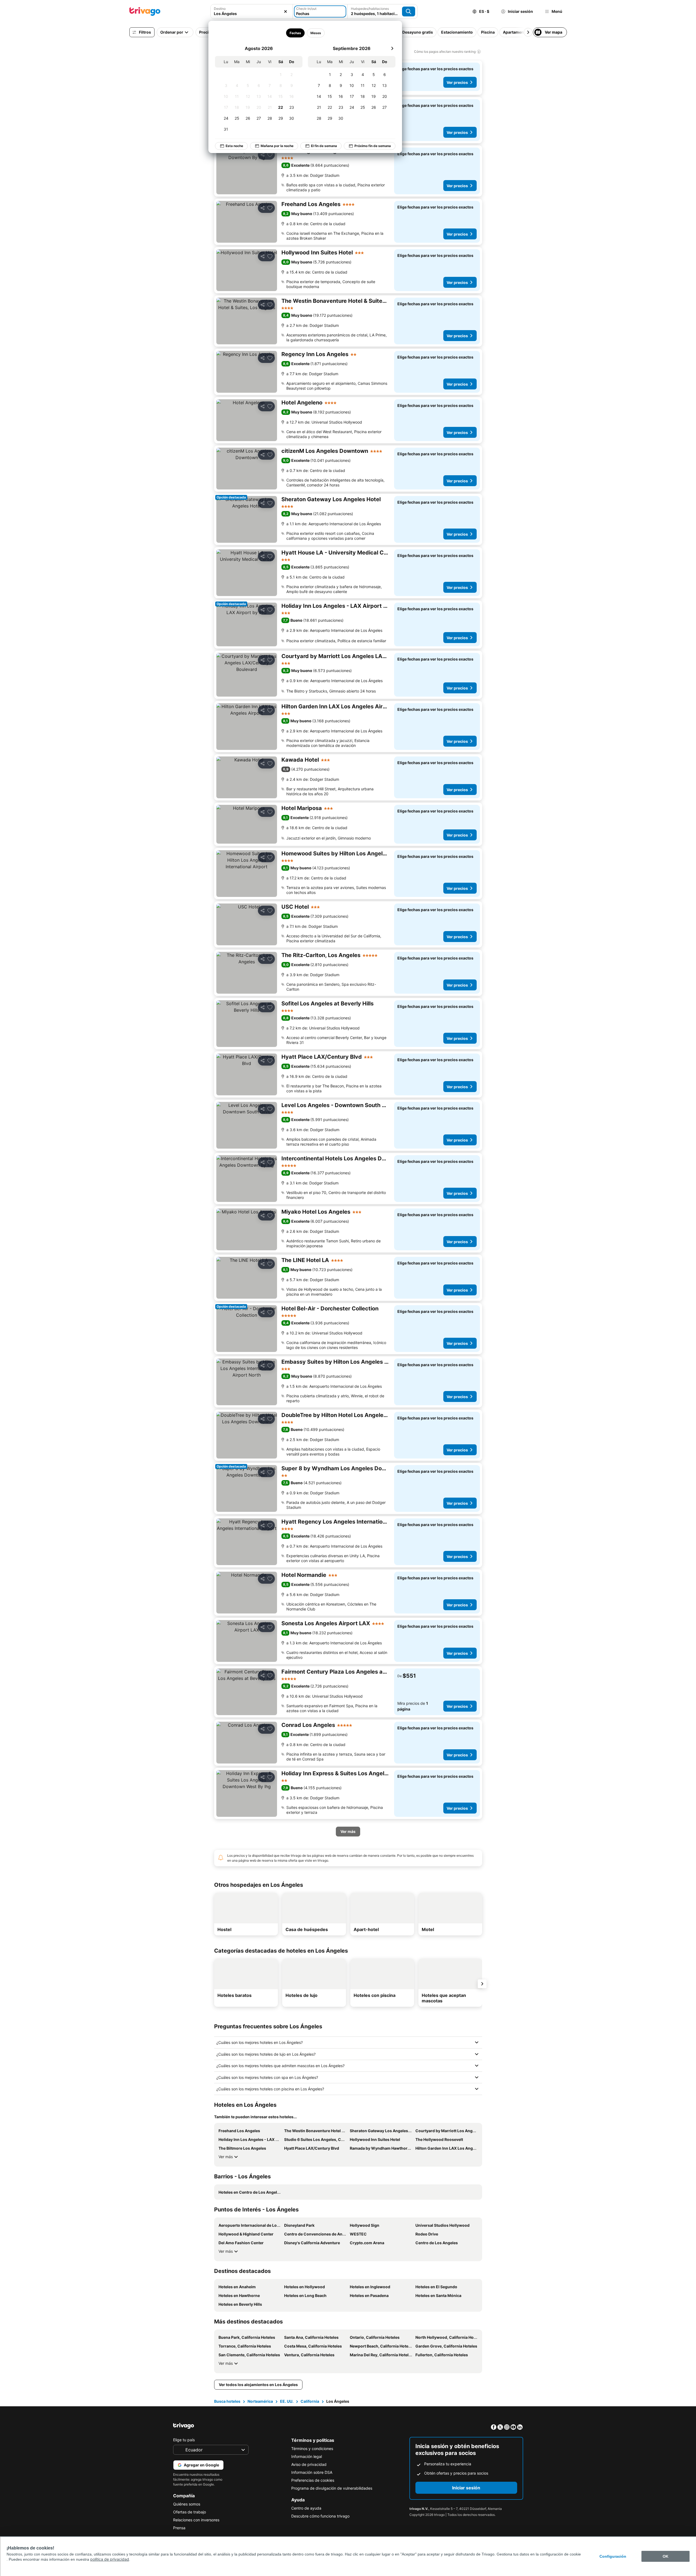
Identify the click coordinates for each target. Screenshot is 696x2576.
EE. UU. (287, 2401)
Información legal (307, 2456)
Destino (220, 9)
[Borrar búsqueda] (286, 11)
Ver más (226, 2157)
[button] (252, 11)
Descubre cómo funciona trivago (320, 2516)
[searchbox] (252, 14)
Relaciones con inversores (196, 2520)
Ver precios (457, 82)
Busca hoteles (227, 2401)
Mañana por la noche (277, 146)
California (310, 2401)
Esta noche (234, 146)
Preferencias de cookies (313, 2480)
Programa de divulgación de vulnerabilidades (332, 2488)
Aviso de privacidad (309, 2464)
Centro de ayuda (306, 2508)
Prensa (179, 2528)
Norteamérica (260, 2401)
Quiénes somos (187, 2504)
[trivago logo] (145, 11)
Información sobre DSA (312, 2472)
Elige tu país (184, 2440)
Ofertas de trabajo (190, 2512)
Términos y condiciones (312, 2449)
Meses (315, 33)
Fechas (295, 33)
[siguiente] (392, 48)
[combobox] (252, 11)
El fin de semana (324, 146)
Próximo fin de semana (373, 146)
